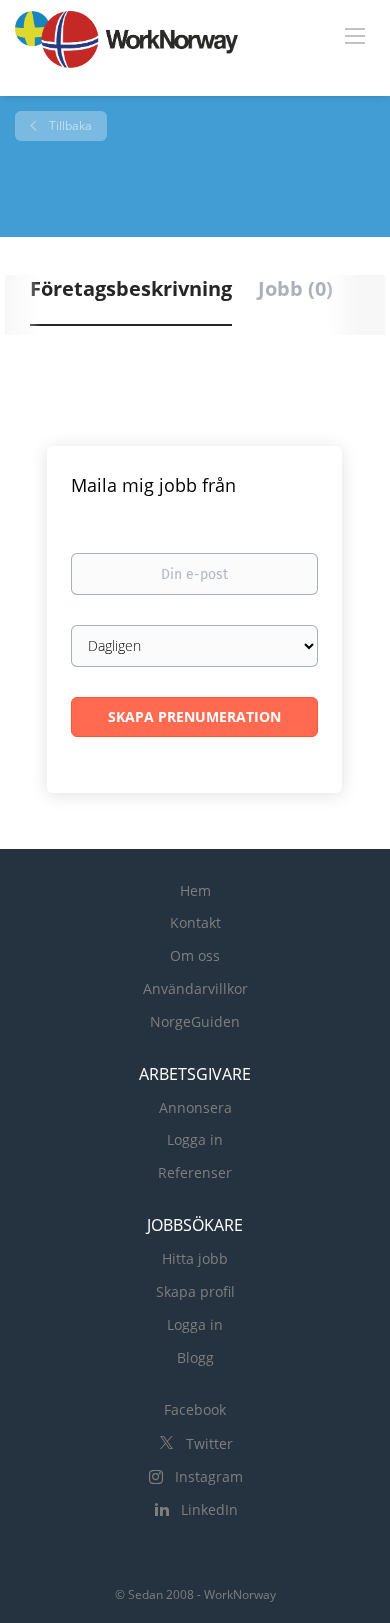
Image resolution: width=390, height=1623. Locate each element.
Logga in (195, 1139)
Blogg (195, 1357)
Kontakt (195, 922)
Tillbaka (69, 125)
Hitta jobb (195, 1258)
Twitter (209, 1443)
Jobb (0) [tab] (295, 288)
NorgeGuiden (195, 1021)
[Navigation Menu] (355, 35)
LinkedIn (209, 1509)
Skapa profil (195, 1291)
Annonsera (195, 1107)
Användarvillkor (195, 988)
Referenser (195, 1172)
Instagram (209, 1476)
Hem (195, 890)
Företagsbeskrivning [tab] (131, 288)
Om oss (195, 955)
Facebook (195, 1409)
